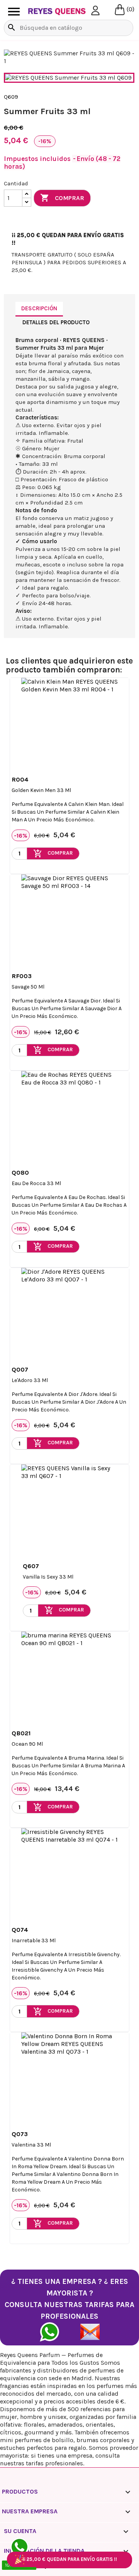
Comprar (62, 198)
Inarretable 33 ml (34, 1941)
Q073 (20, 2134)
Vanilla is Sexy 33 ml (48, 1577)
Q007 (20, 1369)
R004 (20, 779)
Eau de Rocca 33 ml (36, 1183)
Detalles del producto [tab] (56, 322)
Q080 (20, 1173)
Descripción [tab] (39, 308)
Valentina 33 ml (31, 2145)
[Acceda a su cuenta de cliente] (95, 10)
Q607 (31, 1566)
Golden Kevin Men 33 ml (41, 790)
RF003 (22, 976)
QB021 (21, 1733)
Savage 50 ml (28, 987)
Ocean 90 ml (27, 1744)
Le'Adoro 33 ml (30, 1380)
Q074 (20, 1930)
